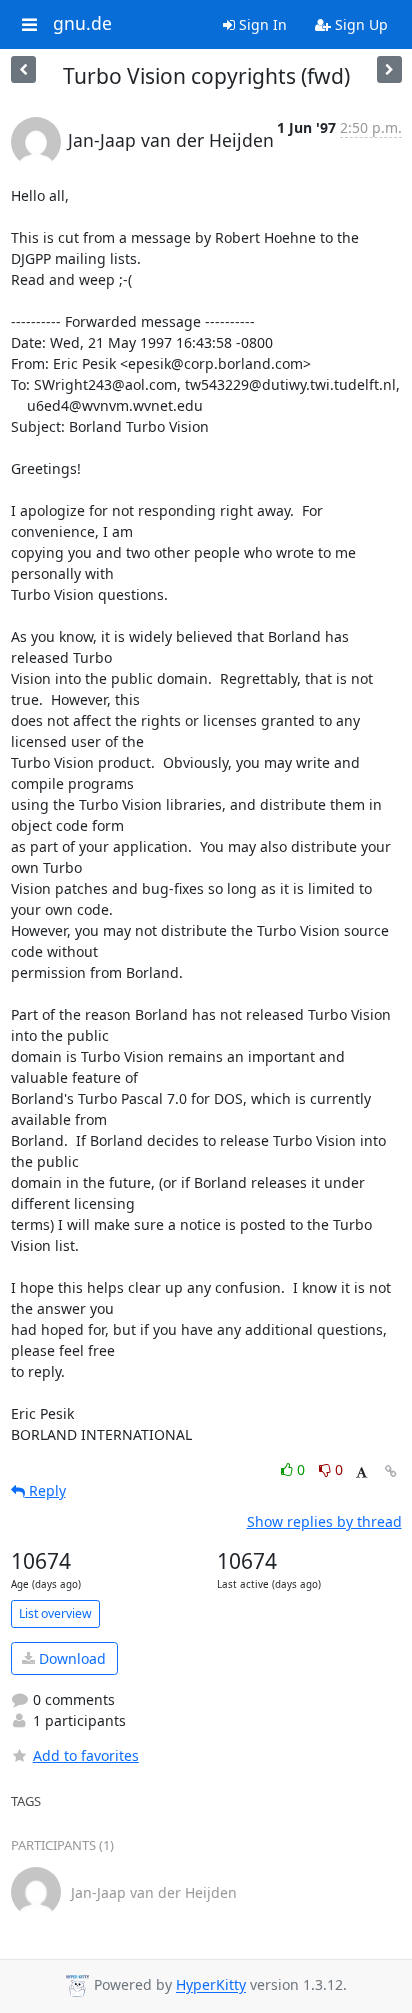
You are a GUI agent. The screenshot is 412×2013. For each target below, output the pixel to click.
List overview (55, 1613)
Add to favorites (86, 1755)
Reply (45, 1490)
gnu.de (82, 24)
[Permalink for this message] (391, 1471)
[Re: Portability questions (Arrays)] (23, 69)
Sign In (261, 24)
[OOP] (389, 69)
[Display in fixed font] (361, 1472)
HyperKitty (211, 1985)
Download (70, 1658)
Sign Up (359, 24)
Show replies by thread (324, 1521)
